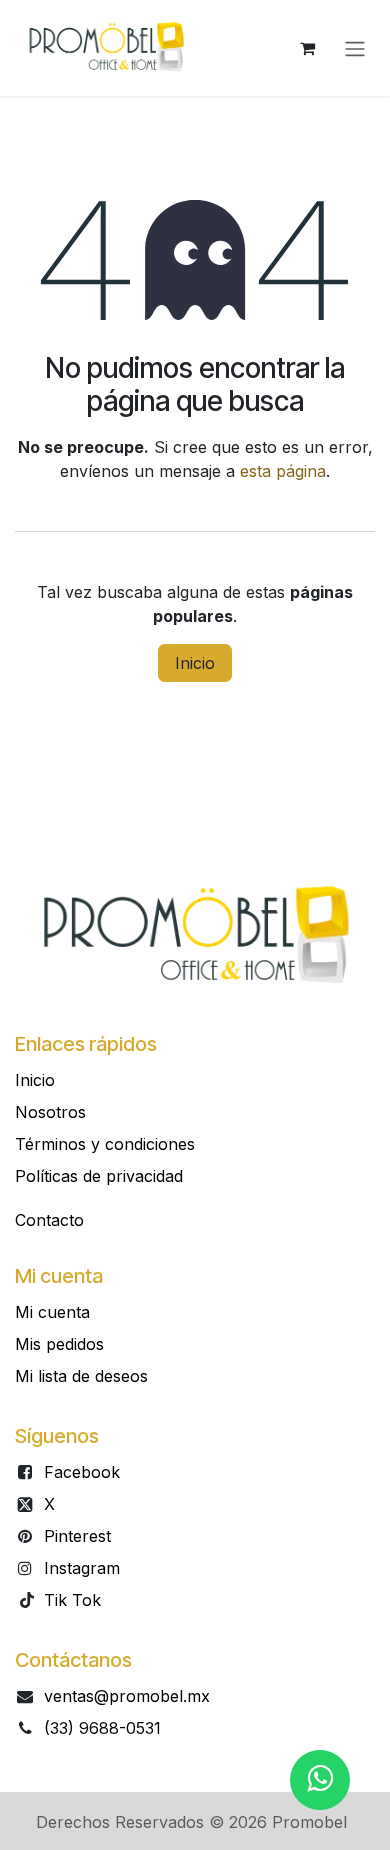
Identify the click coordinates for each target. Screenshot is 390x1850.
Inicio (195, 663)
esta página (283, 471)
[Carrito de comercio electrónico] (307, 48)
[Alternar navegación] (355, 48)
